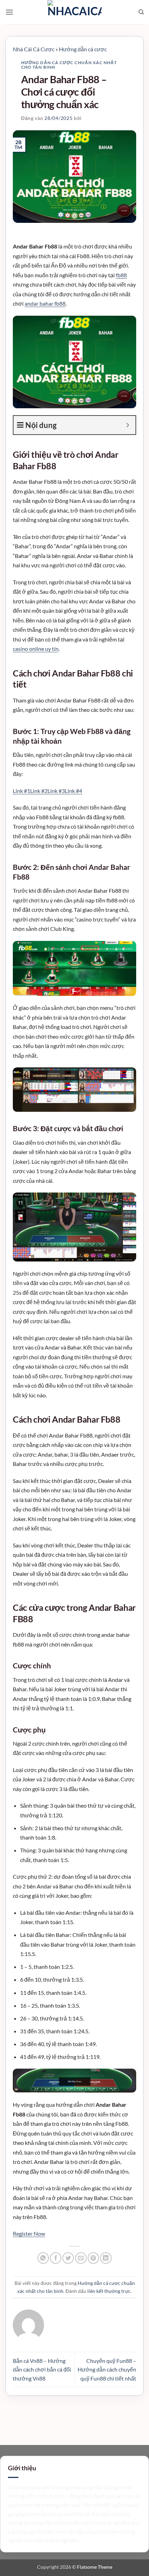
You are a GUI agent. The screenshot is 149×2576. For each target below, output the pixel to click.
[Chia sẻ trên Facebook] (56, 2258)
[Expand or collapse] (128, 425)
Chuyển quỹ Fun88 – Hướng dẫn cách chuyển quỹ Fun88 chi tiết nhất (107, 2369)
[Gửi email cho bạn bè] (81, 2258)
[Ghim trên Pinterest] (93, 2258)
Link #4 (73, 791)
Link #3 (56, 791)
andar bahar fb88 (45, 303)
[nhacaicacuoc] (74, 12)
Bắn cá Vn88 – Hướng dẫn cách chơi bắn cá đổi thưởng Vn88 (42, 2369)
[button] (9, 12)
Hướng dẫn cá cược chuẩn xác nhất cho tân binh (69, 65)
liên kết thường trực (109, 2291)
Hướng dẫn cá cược (83, 49)
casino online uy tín (36, 649)
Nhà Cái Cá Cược (34, 49)
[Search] (141, 12)
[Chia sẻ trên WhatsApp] (43, 2258)
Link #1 (21, 791)
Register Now (29, 2233)
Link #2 (39, 791)
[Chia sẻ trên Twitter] (68, 2258)
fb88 (121, 275)
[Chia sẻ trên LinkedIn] (106, 2258)
